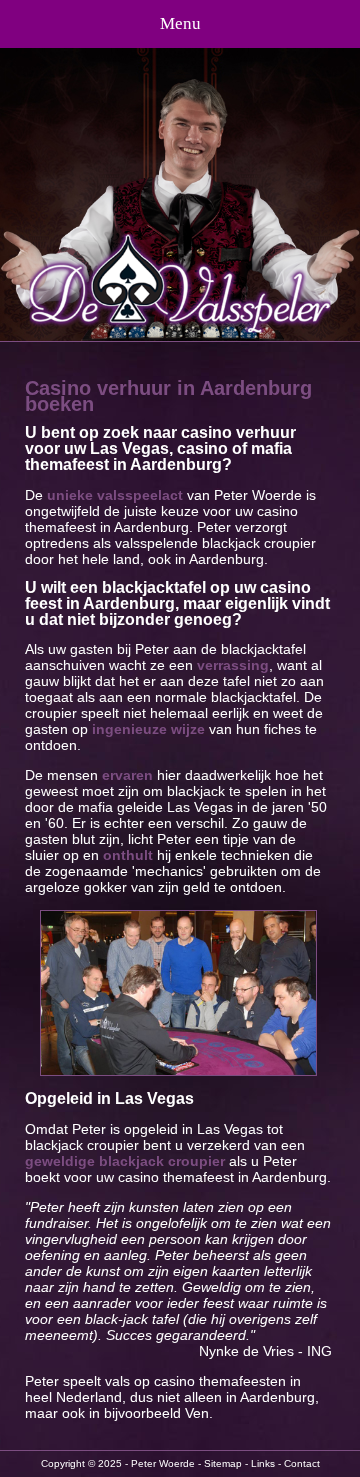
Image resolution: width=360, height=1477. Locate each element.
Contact (302, 1463)
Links (263, 1463)
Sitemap (223, 1463)
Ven (197, 1413)
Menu (180, 23)
